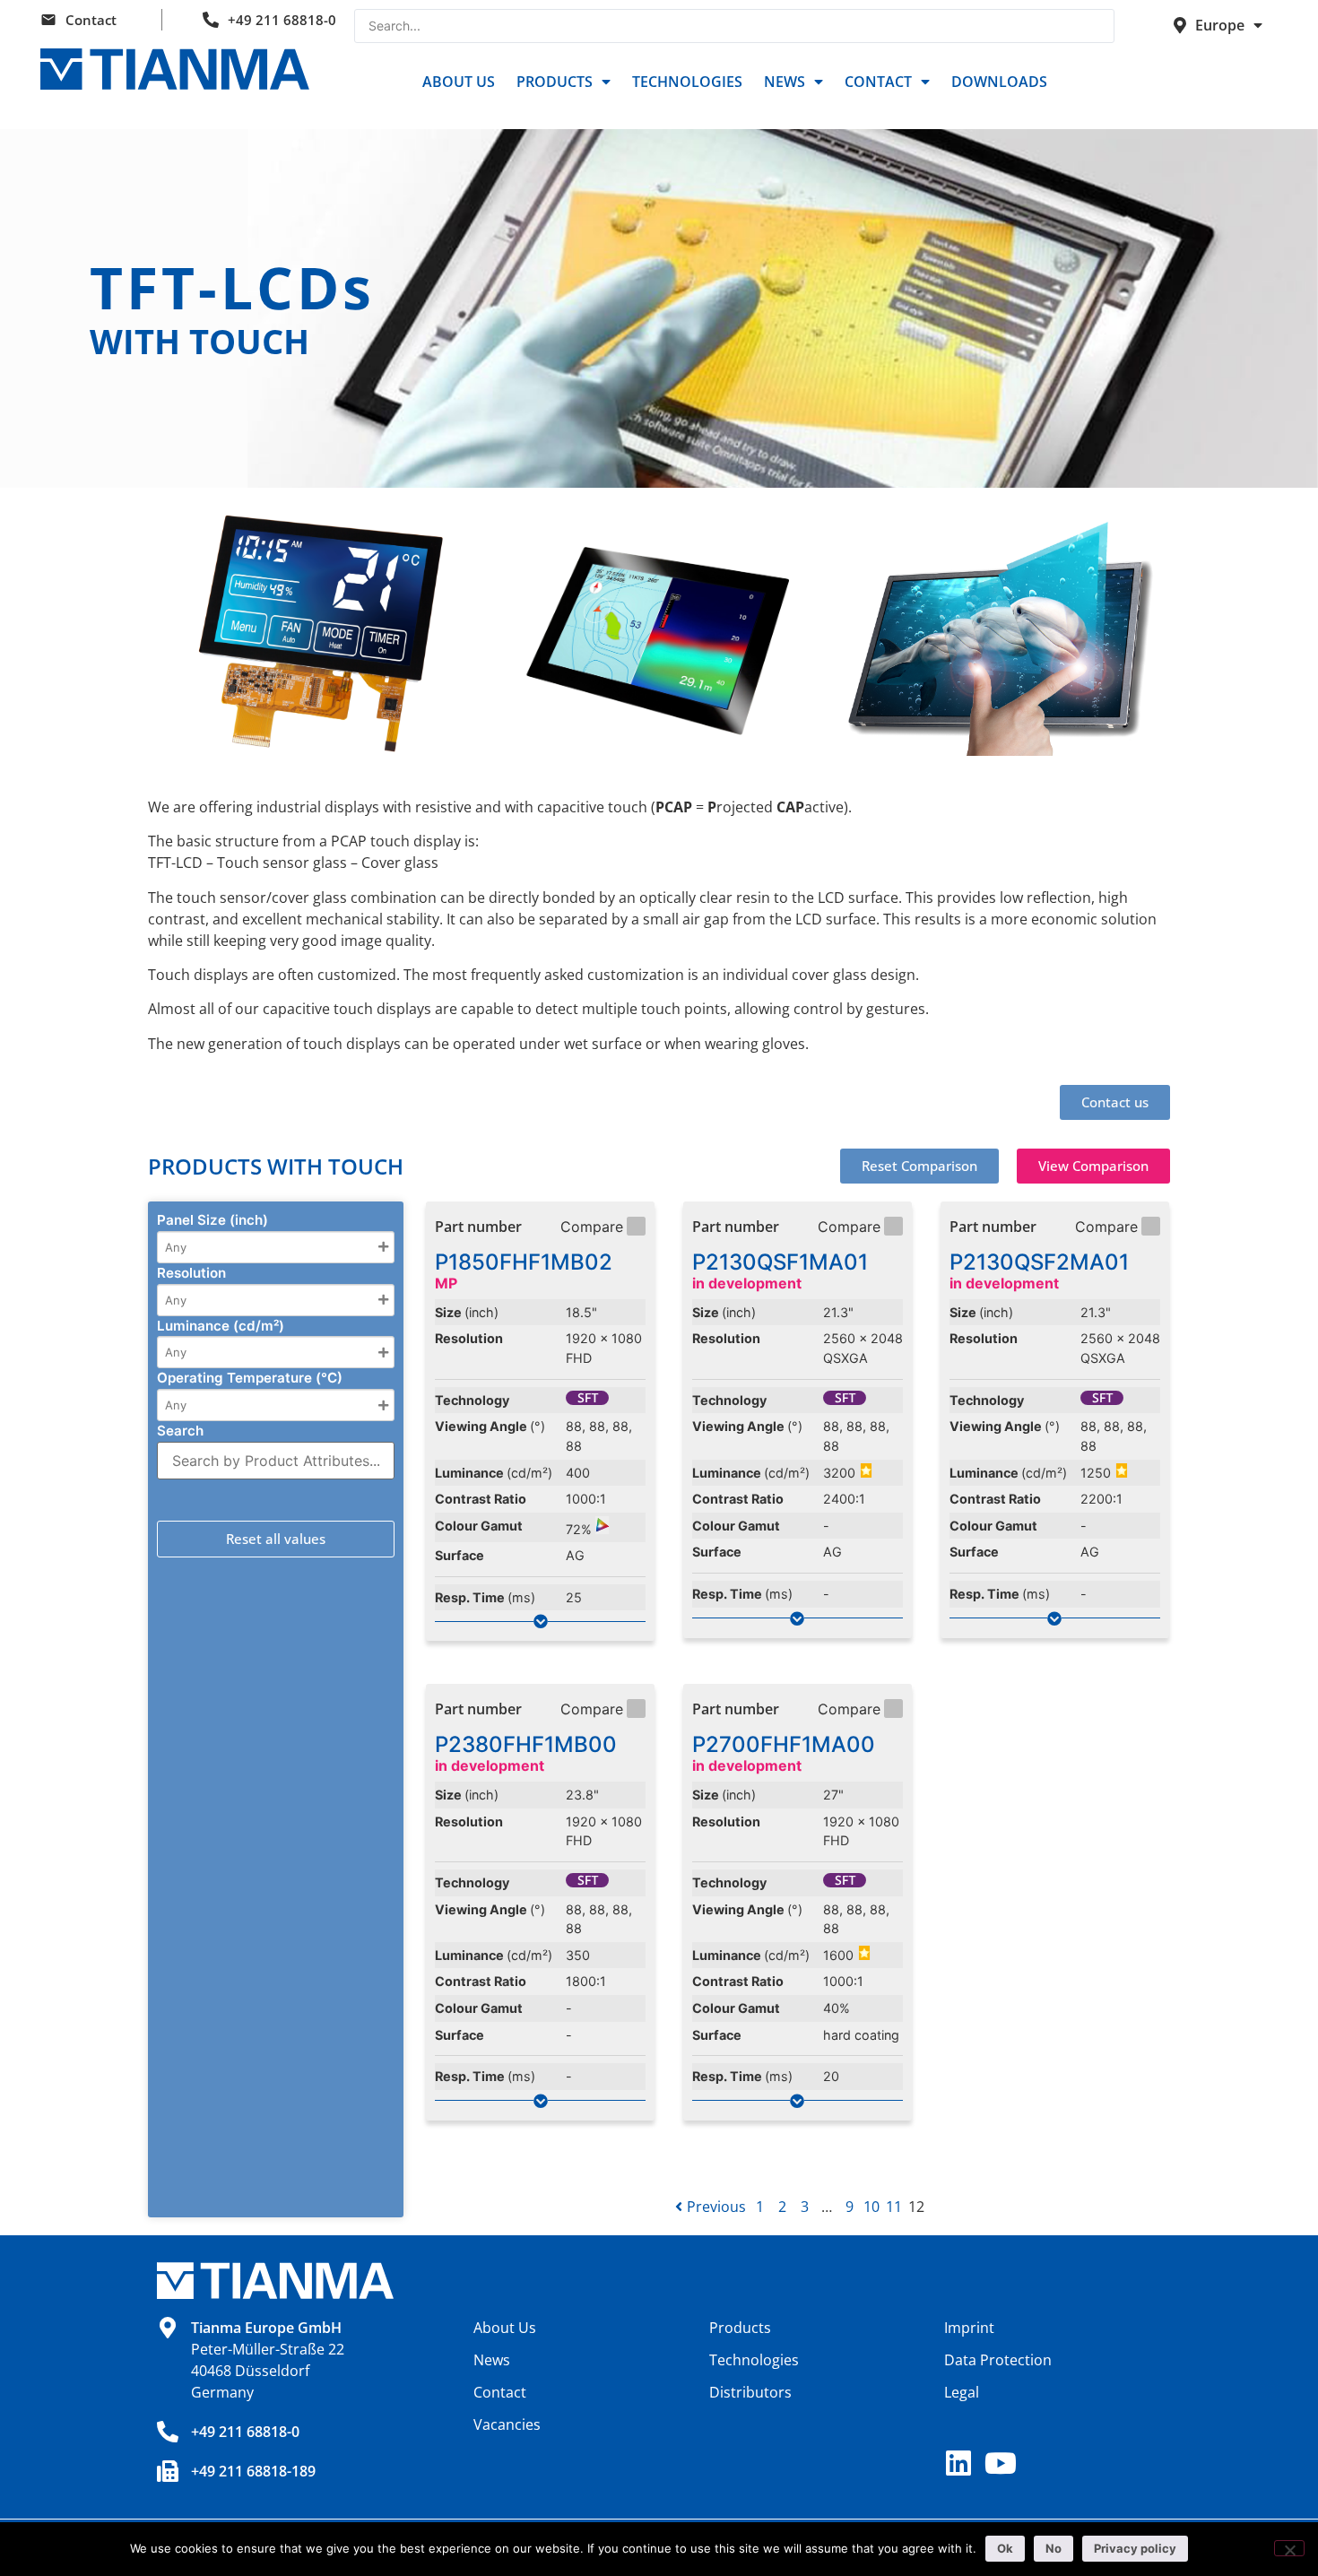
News (785, 82)
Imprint (969, 2328)
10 (871, 2207)
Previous (716, 2207)
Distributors (750, 2392)
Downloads (999, 82)
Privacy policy (1135, 2548)
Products (555, 82)
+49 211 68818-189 (253, 2471)
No (1054, 2548)
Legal (962, 2392)
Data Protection (998, 2360)
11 (894, 2207)
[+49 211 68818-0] (168, 2432)
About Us (459, 82)
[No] (1289, 2548)
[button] (919, 1166)
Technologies (687, 82)
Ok (1005, 2548)
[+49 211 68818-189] (168, 2471)
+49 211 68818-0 (282, 20)
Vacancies (507, 2424)
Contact (91, 20)
